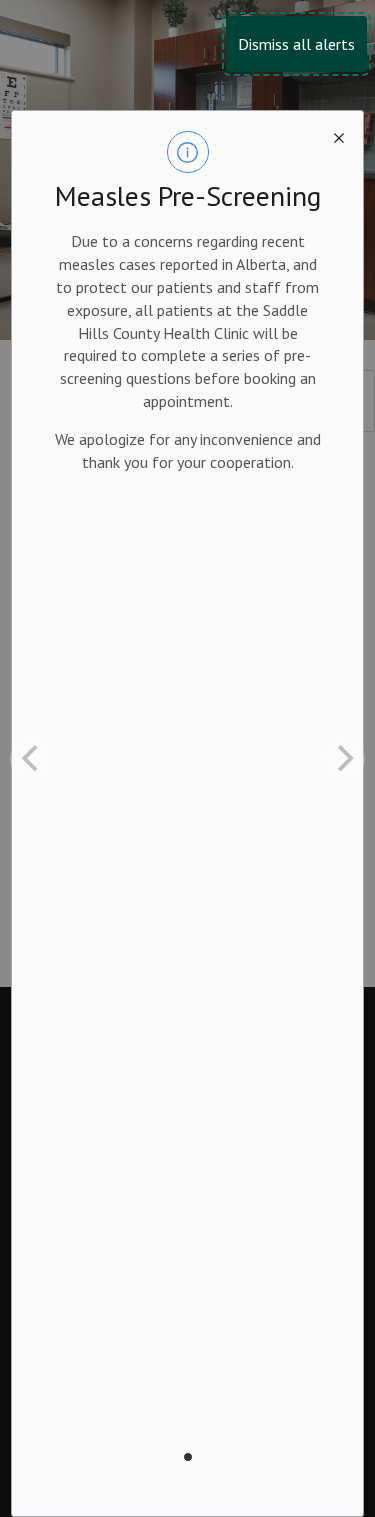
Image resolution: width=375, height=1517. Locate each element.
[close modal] (339, 135)
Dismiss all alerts (296, 44)
